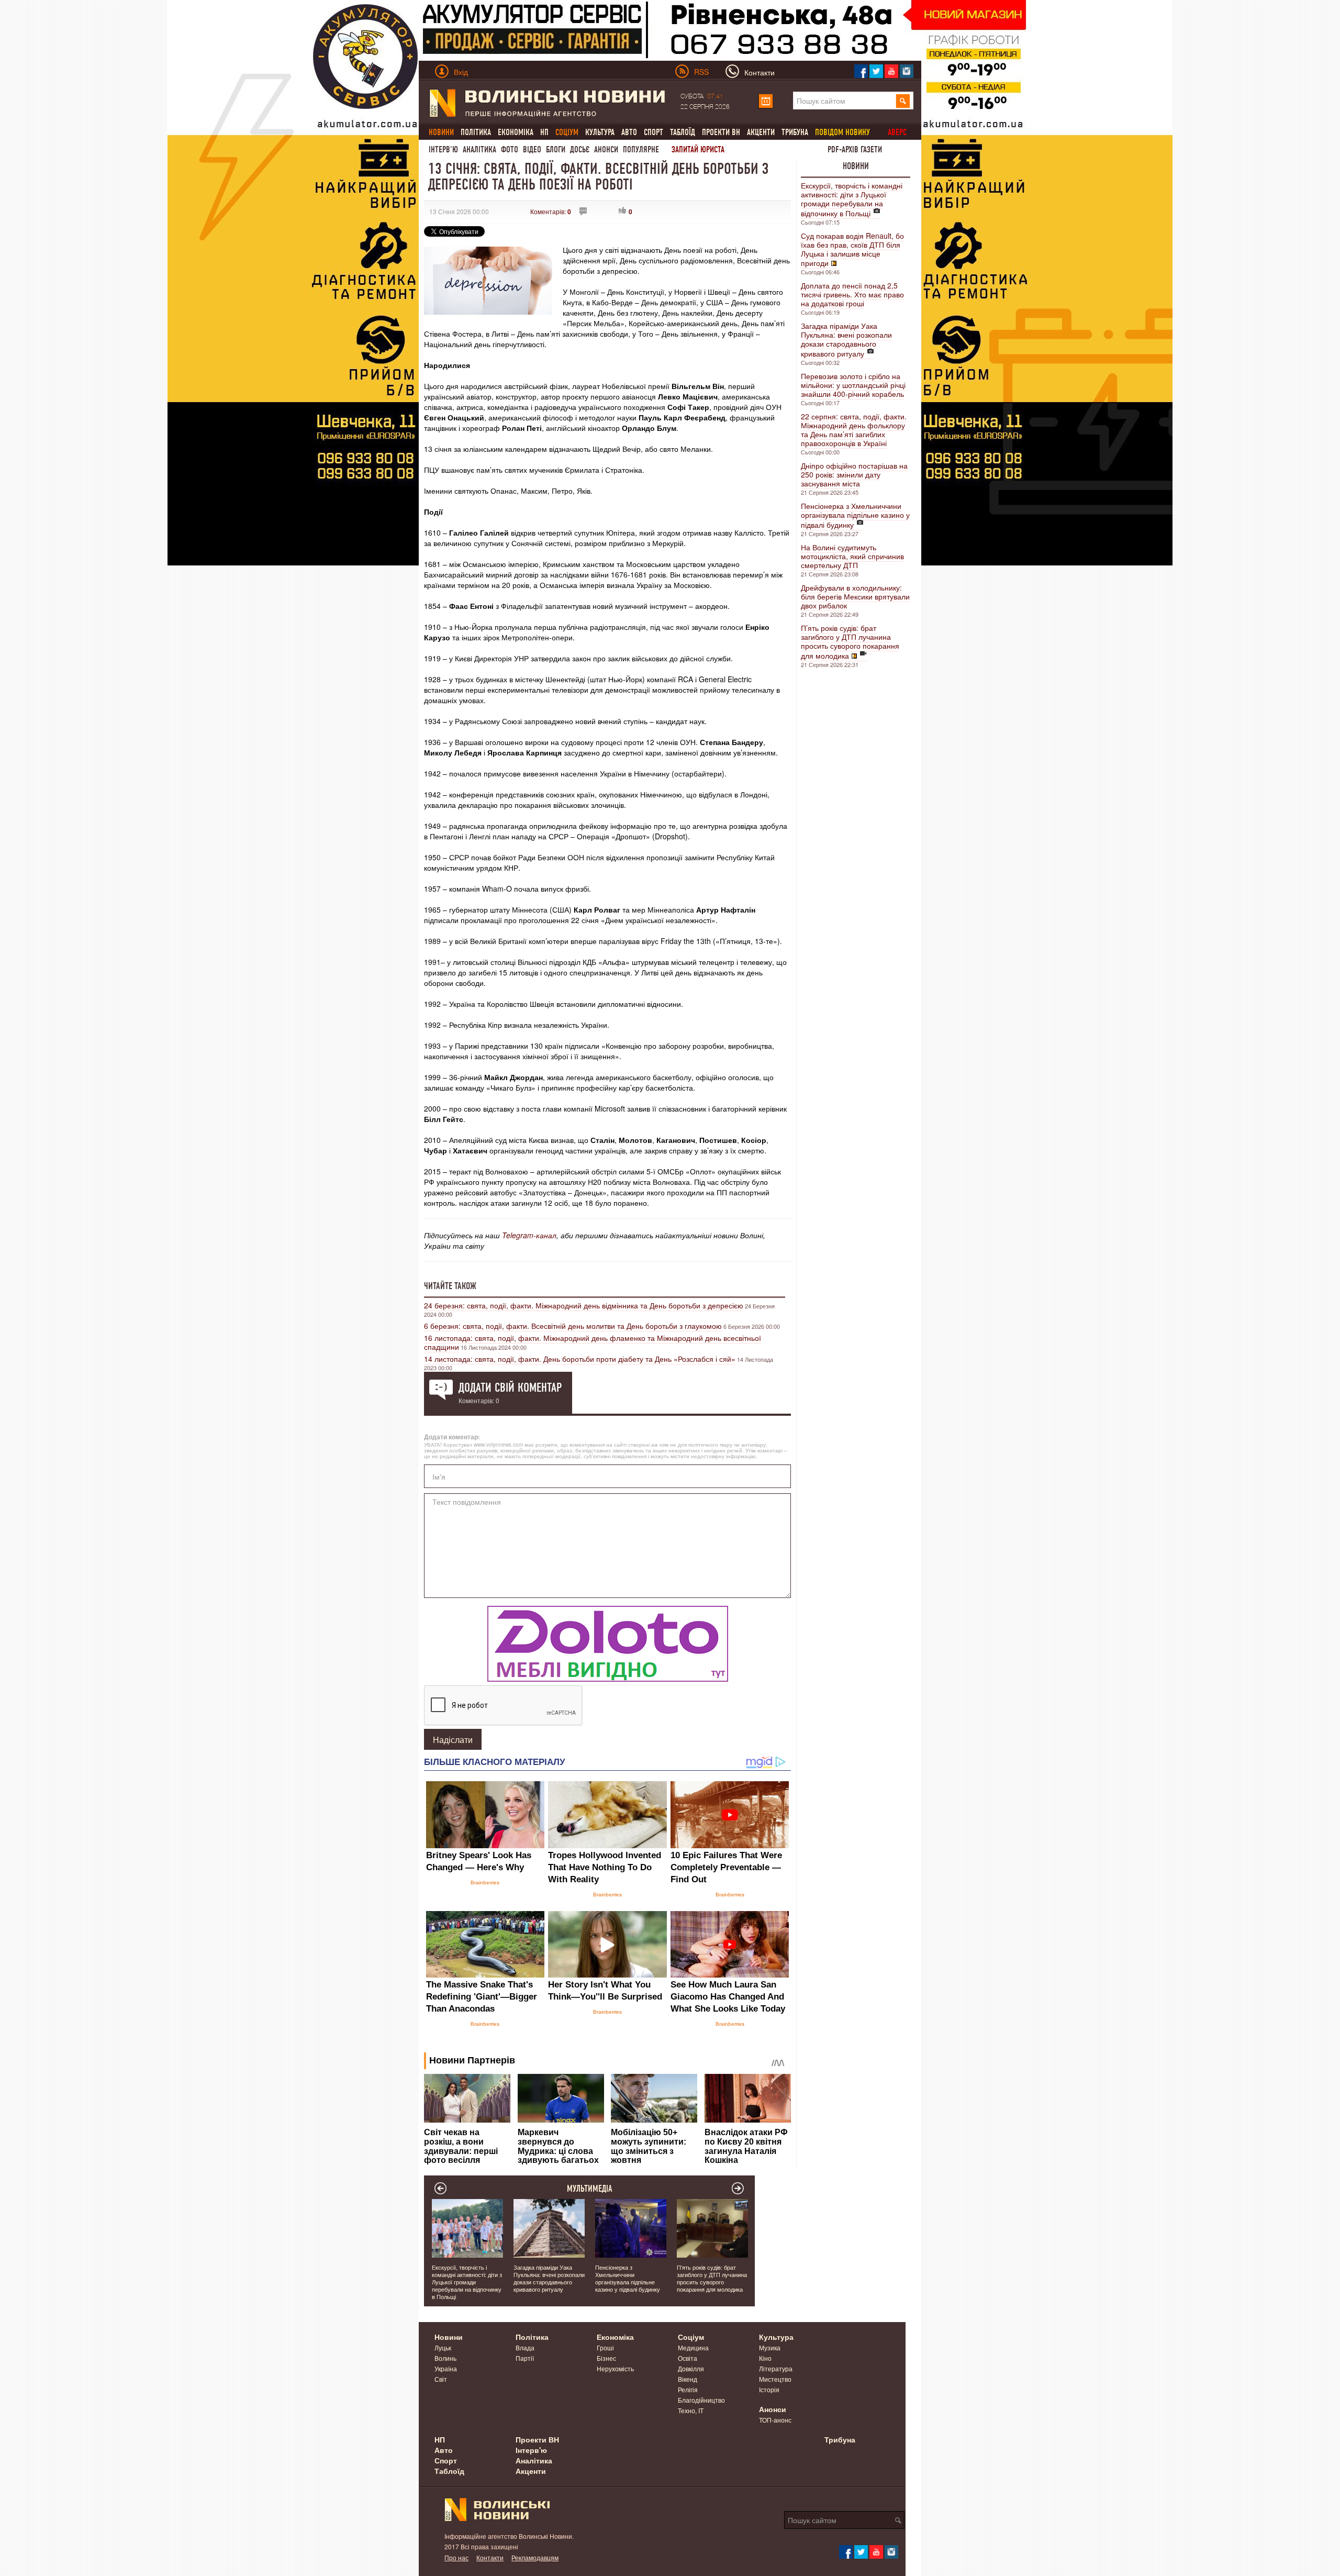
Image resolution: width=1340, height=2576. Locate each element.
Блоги (556, 149)
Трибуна (795, 132)
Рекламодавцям (535, 2557)
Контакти (490, 2557)
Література (776, 2368)
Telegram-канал (529, 1235)
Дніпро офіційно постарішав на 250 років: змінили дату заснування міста (854, 474)
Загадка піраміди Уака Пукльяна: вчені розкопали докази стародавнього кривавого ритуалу (846, 340)
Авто (629, 132)
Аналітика (479, 149)
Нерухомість (615, 2368)
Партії (525, 2358)
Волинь (445, 2358)
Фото (510, 149)
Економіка (516, 132)
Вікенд (688, 2379)
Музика (770, 2347)
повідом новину (842, 132)
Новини (856, 166)
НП (544, 132)
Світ (441, 2379)
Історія (769, 2389)
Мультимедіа (590, 2189)
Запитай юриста (698, 149)
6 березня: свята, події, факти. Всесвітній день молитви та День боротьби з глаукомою (573, 1326)
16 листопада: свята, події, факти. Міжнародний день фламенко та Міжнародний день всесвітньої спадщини (593, 1342)
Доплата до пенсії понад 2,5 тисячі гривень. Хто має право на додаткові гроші (852, 294)
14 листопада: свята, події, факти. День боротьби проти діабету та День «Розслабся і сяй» (580, 1359)
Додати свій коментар (510, 1387)
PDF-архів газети (855, 149)
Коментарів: (551, 211)
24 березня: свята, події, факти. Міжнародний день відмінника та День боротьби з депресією (584, 1305)
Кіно (765, 2358)
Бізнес (606, 2358)
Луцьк (443, 2347)
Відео (532, 149)
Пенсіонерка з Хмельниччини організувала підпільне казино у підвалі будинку (855, 515)
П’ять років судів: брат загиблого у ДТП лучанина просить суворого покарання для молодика (850, 642)
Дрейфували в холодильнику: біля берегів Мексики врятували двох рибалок (855, 596)
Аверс (897, 132)
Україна (446, 2368)
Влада (525, 2347)
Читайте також (450, 1286)
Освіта (688, 2358)
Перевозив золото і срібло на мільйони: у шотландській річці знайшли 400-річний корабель (853, 385)
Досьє (580, 149)
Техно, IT (691, 2410)
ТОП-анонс (775, 2420)
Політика (476, 132)
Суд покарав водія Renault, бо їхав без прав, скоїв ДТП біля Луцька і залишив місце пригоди (852, 249)
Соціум (691, 2337)
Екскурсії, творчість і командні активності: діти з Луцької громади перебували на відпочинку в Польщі (852, 199)
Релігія (688, 2389)
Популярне (641, 149)
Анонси (606, 149)
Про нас (456, 2557)
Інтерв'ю (443, 149)
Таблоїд (683, 132)
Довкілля (691, 2368)
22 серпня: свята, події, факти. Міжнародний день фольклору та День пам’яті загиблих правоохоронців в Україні (854, 430)
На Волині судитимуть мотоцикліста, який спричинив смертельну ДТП (852, 556)
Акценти (761, 132)
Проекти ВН (721, 132)
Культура (600, 132)
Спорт (654, 132)
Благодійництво (701, 2400)
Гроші (605, 2347)
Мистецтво (775, 2379)
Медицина (693, 2347)
